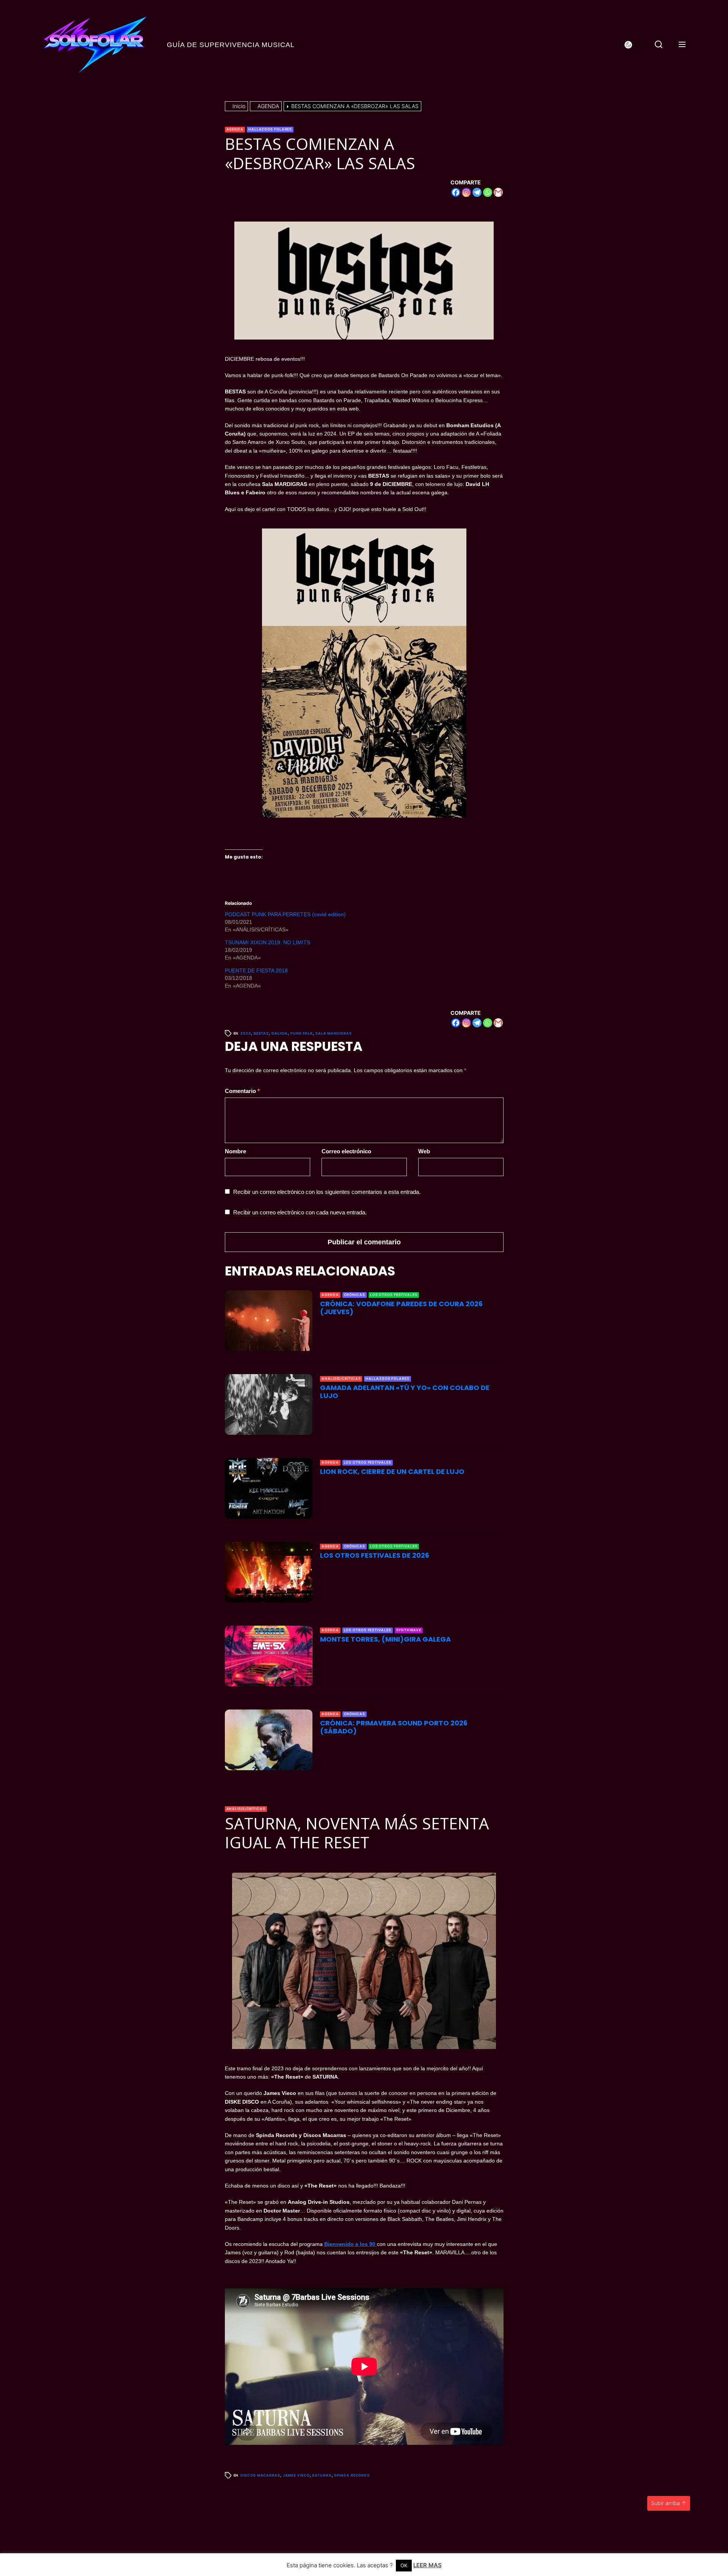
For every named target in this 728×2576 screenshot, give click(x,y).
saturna (322, 2475)
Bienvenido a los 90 (351, 2244)
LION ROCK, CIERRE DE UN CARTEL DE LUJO (392, 1471)
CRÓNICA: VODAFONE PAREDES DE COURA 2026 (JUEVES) (401, 1308)
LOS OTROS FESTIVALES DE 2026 (375, 1555)
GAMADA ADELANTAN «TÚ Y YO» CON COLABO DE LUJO (405, 1392)
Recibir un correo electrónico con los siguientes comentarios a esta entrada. (327, 1192)
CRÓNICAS (355, 1295)
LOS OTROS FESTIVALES (394, 1295)
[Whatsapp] (488, 192)
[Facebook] (456, 192)
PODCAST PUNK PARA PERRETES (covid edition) (285, 914)
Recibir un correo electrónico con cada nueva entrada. (300, 1212)
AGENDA (235, 129)
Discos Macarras (260, 2475)
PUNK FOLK (302, 1033)
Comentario (242, 1091)
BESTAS (261, 1033)
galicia (280, 1033)
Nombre (235, 1151)
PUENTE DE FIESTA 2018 (256, 970)
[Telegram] (477, 192)
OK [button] (404, 2565)
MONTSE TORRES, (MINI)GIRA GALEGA (385, 1639)
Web (424, 1151)
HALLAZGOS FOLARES (270, 129)
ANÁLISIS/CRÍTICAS (341, 1378)
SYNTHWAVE (409, 1630)
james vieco (296, 2475)
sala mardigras (334, 1033)
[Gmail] (498, 192)
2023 (246, 1033)
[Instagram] (466, 192)
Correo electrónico (346, 1151)
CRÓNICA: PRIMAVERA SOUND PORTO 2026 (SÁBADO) (394, 1727)
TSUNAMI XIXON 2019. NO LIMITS (268, 942)
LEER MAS (428, 2565)
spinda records (352, 2475)
